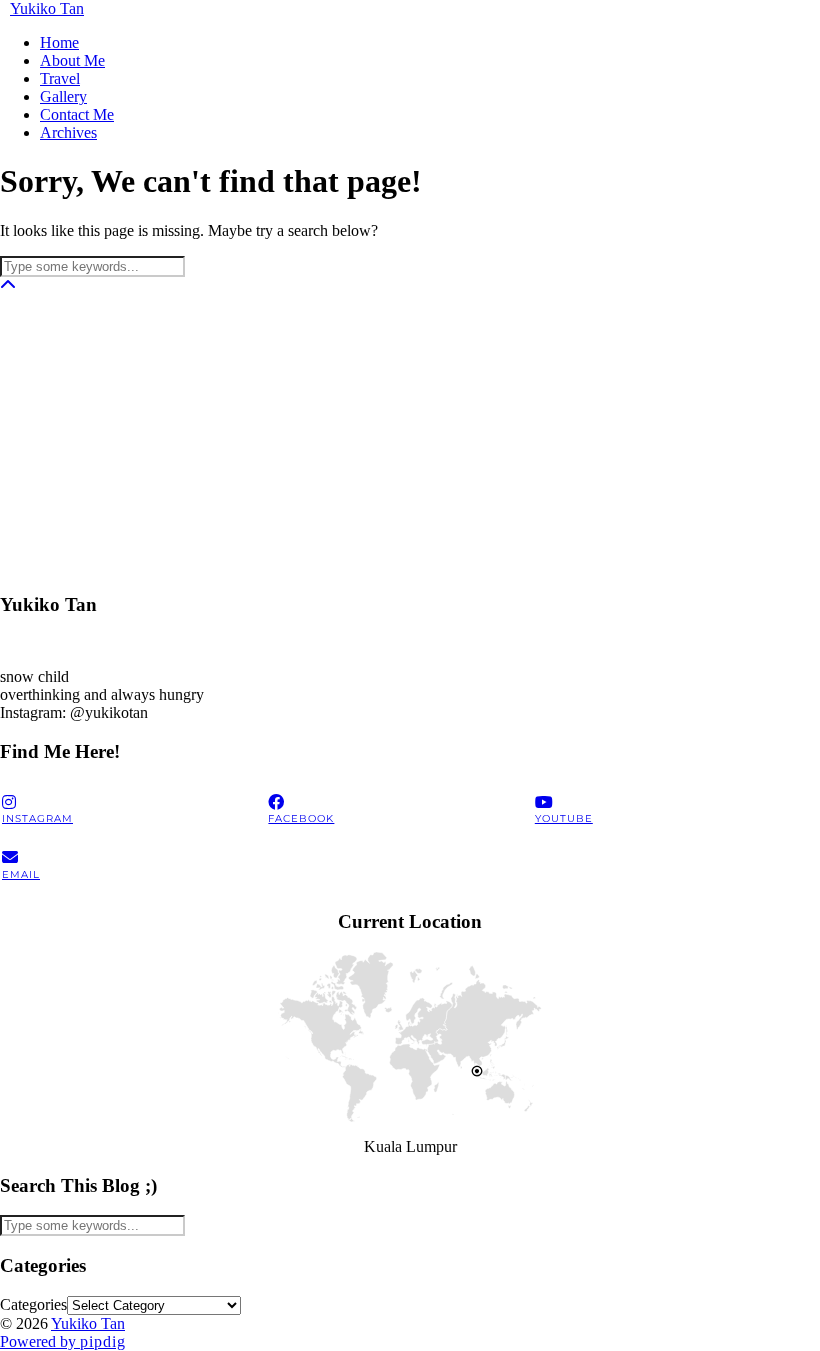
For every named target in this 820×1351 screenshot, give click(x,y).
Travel (60, 78)
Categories (33, 1304)
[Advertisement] (410, 435)
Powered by (63, 1341)
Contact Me (77, 114)
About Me (72, 60)
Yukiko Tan (47, 8)
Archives (68, 132)
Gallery (63, 96)
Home (59, 42)
